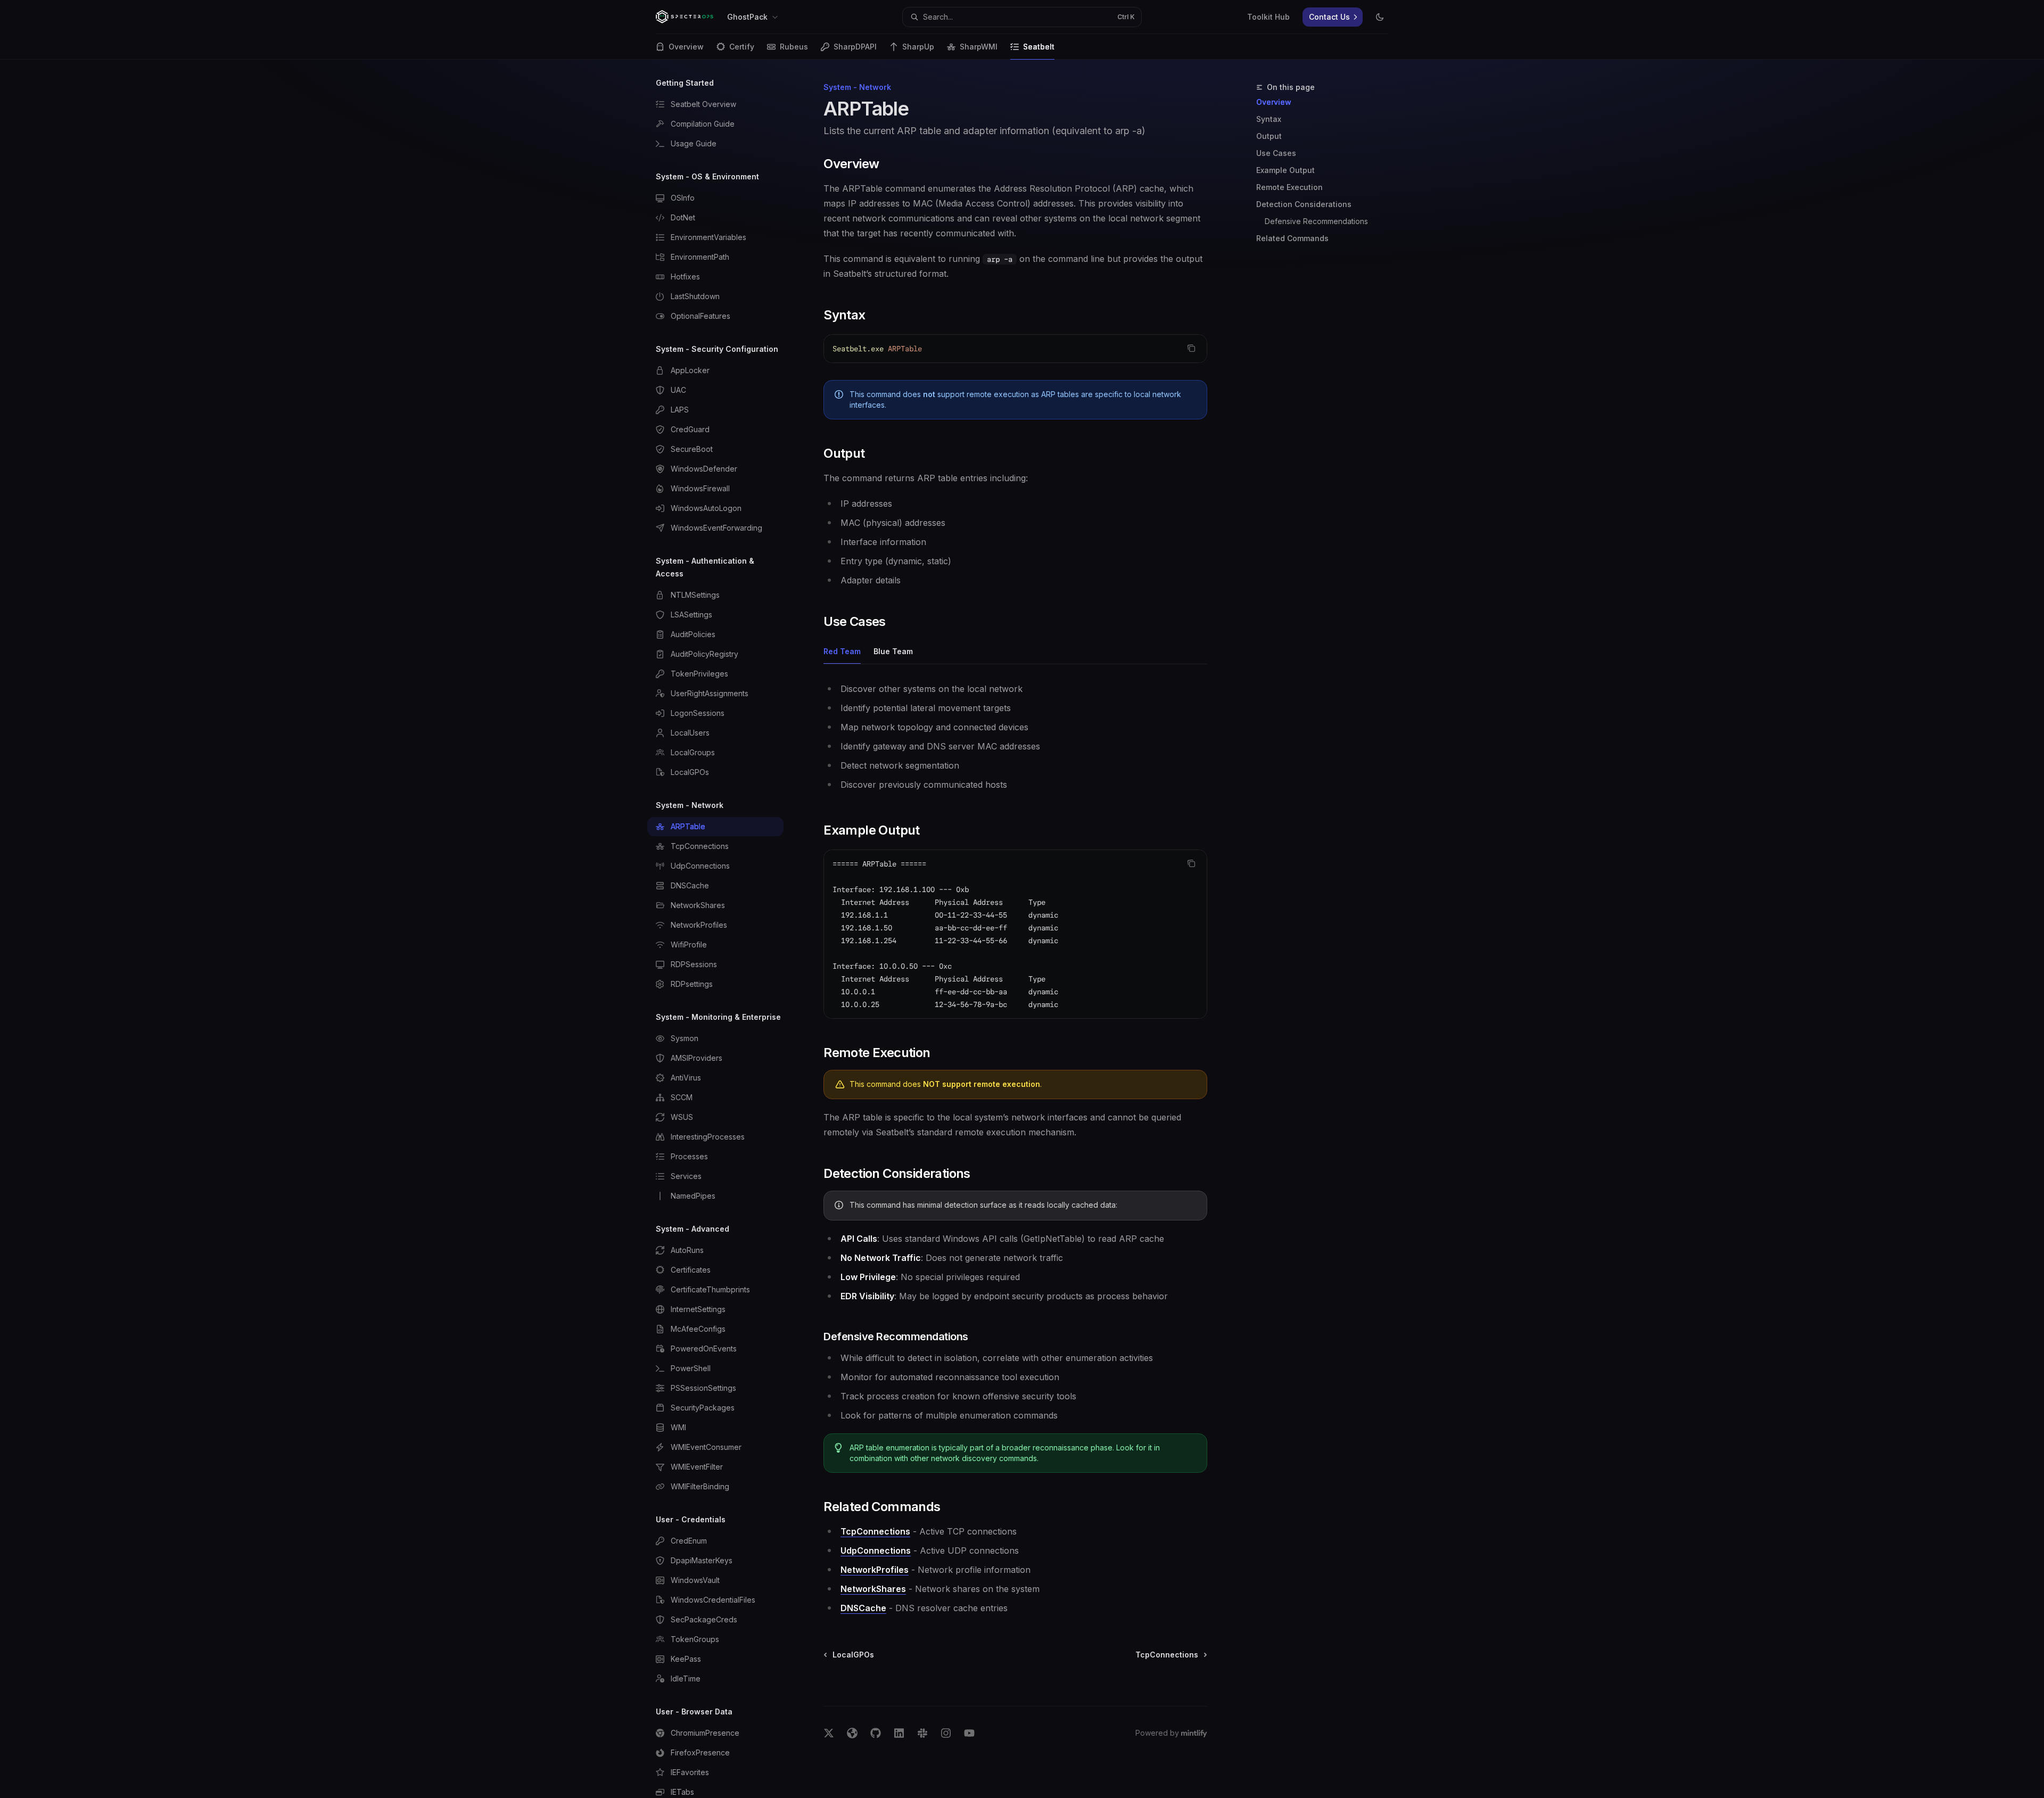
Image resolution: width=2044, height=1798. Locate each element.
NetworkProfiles (875, 1570)
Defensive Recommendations (1316, 221)
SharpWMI (979, 47)
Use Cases (1276, 153)
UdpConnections (876, 1550)
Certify (742, 47)
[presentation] (724, 929)
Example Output (1285, 170)
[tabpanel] (1015, 737)
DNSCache (863, 1608)
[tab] (842, 651)
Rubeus (794, 47)
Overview (686, 47)
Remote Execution (1289, 187)
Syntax (1269, 119)
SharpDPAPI (855, 47)
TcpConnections (875, 1531)
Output (1269, 136)
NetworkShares (873, 1589)
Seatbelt (1039, 47)
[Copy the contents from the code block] (1191, 348)
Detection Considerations (1304, 204)
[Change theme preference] (1380, 17)
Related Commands (1292, 238)
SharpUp (918, 47)
